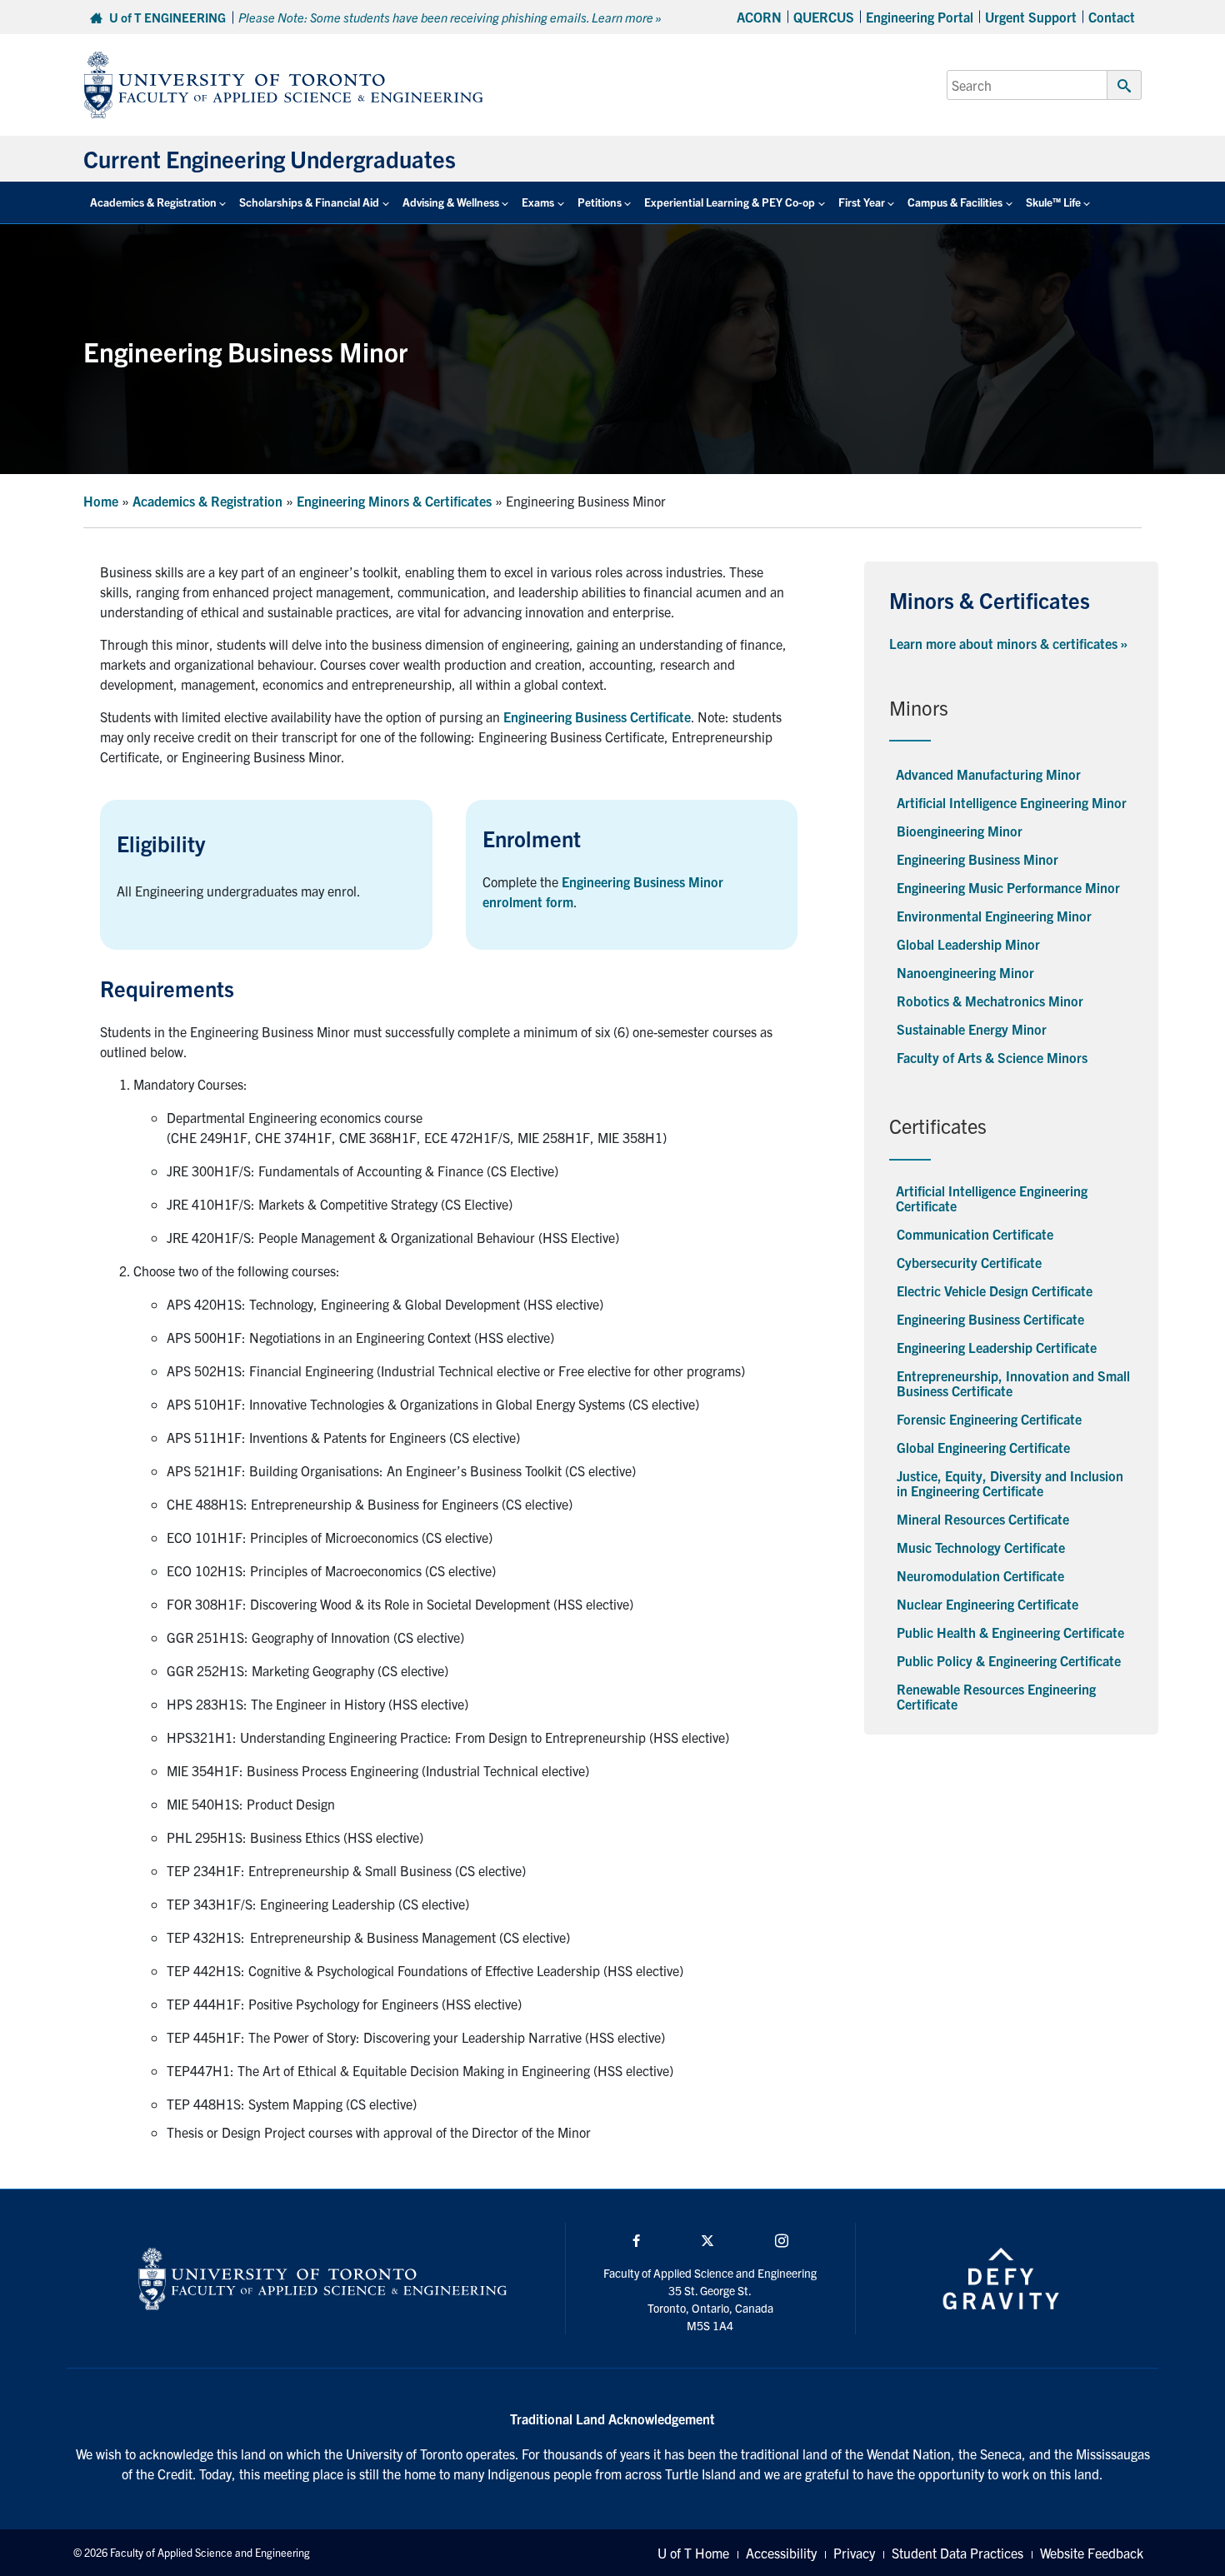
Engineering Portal (920, 17)
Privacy (854, 2553)
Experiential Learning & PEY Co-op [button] (730, 202)
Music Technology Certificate (981, 1547)
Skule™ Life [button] (1053, 202)
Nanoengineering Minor (965, 972)
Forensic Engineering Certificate (989, 1419)
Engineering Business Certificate (990, 1319)
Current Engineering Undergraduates (270, 158)
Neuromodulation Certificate (980, 1575)
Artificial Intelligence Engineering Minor (1012, 802)
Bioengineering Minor (960, 831)
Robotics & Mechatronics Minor (990, 1001)
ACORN (759, 17)
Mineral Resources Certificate (983, 1519)
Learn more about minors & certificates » (1008, 643)
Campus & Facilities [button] (955, 202)
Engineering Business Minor (977, 859)
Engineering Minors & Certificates (394, 501)
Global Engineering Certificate (983, 1447)
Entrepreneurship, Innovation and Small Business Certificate (1013, 1383)
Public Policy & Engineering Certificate (1009, 1660)
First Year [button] (862, 202)
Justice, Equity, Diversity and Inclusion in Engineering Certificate (1010, 1483)
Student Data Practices (957, 2553)
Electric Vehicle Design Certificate (995, 1290)
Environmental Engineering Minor (994, 916)
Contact (1112, 17)
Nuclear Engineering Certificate (987, 1604)
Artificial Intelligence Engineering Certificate (992, 1198)
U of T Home (693, 2553)
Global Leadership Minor (968, 944)
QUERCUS (824, 17)
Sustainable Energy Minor (972, 1029)
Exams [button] (538, 202)
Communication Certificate (975, 1234)
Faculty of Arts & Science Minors (992, 1057)
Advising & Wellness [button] (451, 202)
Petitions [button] (600, 202)
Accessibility (781, 2553)
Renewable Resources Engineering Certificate (996, 1696)
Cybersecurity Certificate (969, 1262)
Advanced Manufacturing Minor (988, 774)
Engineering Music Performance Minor (1008, 887)
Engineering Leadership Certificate (997, 1347)
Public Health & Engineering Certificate (1010, 1632)
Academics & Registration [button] (153, 202)
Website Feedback (1092, 2553)
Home (101, 501)
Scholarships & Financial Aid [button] (309, 202)
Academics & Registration (207, 501)
